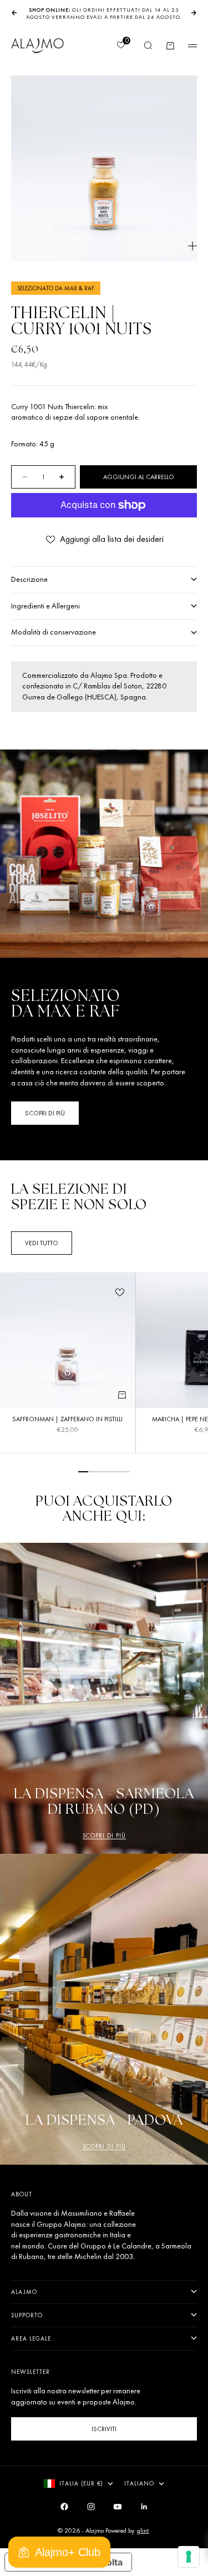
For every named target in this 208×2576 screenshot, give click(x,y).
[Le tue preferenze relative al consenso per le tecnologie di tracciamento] (189, 2557)
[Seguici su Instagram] (91, 2507)
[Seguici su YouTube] (118, 2507)
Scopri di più (104, 1835)
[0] (120, 46)
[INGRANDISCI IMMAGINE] (192, 246)
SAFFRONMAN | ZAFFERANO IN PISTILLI (67, 1420)
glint (143, 2530)
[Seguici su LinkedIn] (144, 2507)
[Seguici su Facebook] (64, 2507)
